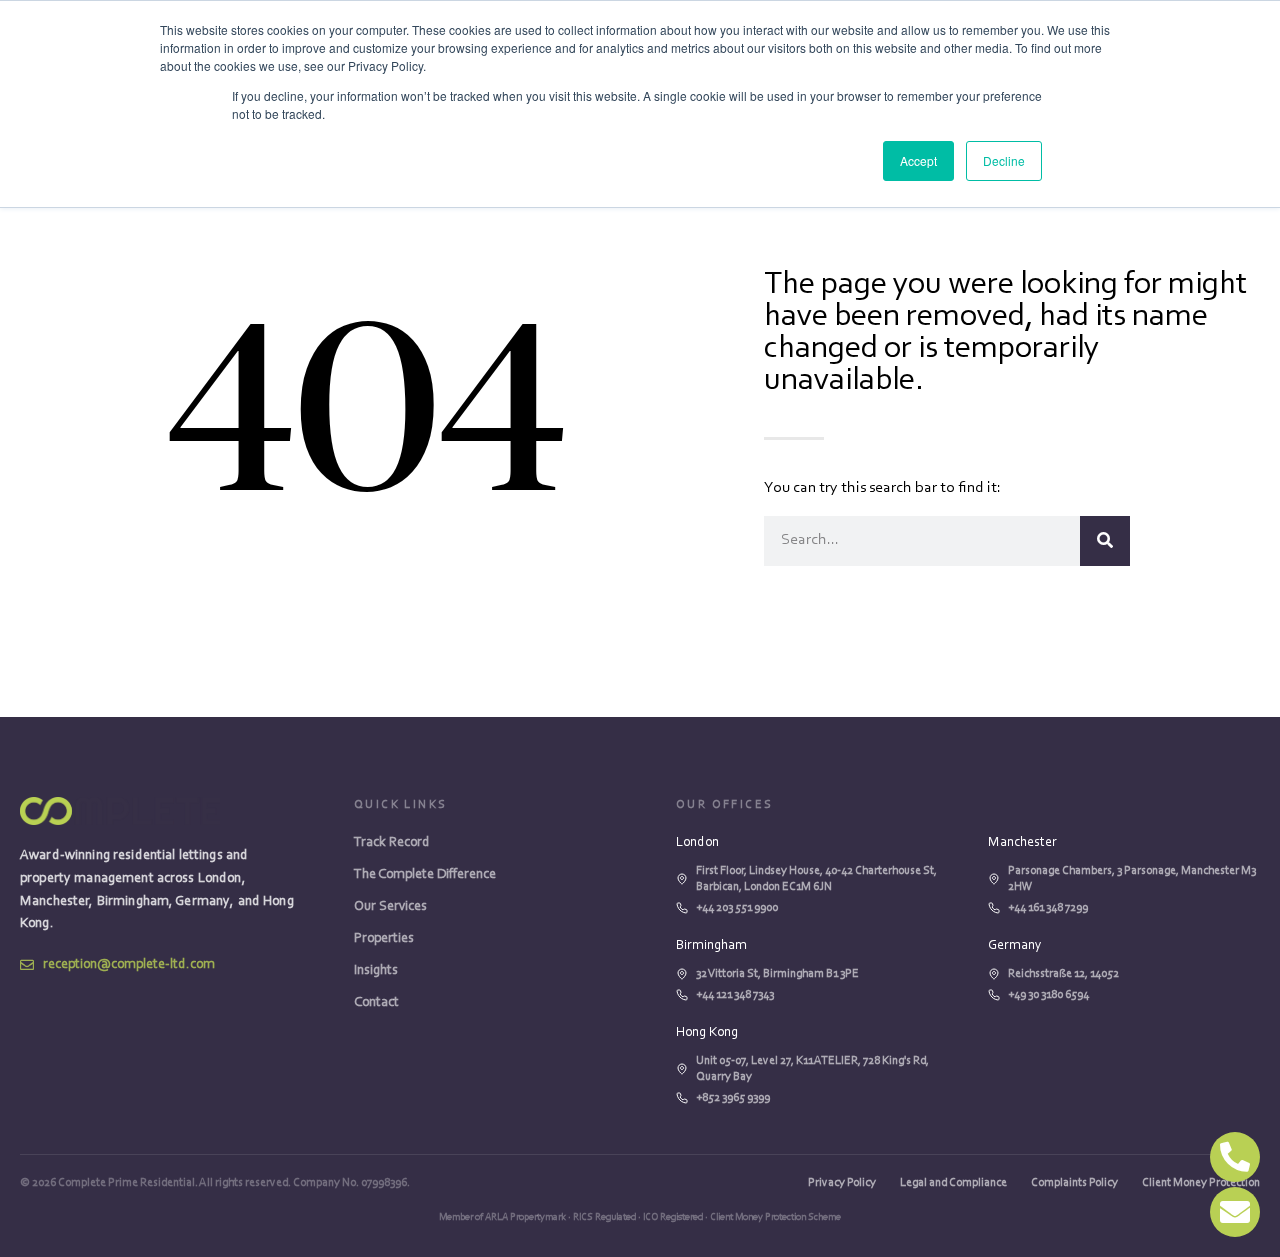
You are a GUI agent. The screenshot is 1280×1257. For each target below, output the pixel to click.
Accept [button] (918, 160)
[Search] (1105, 541)
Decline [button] (1004, 160)
